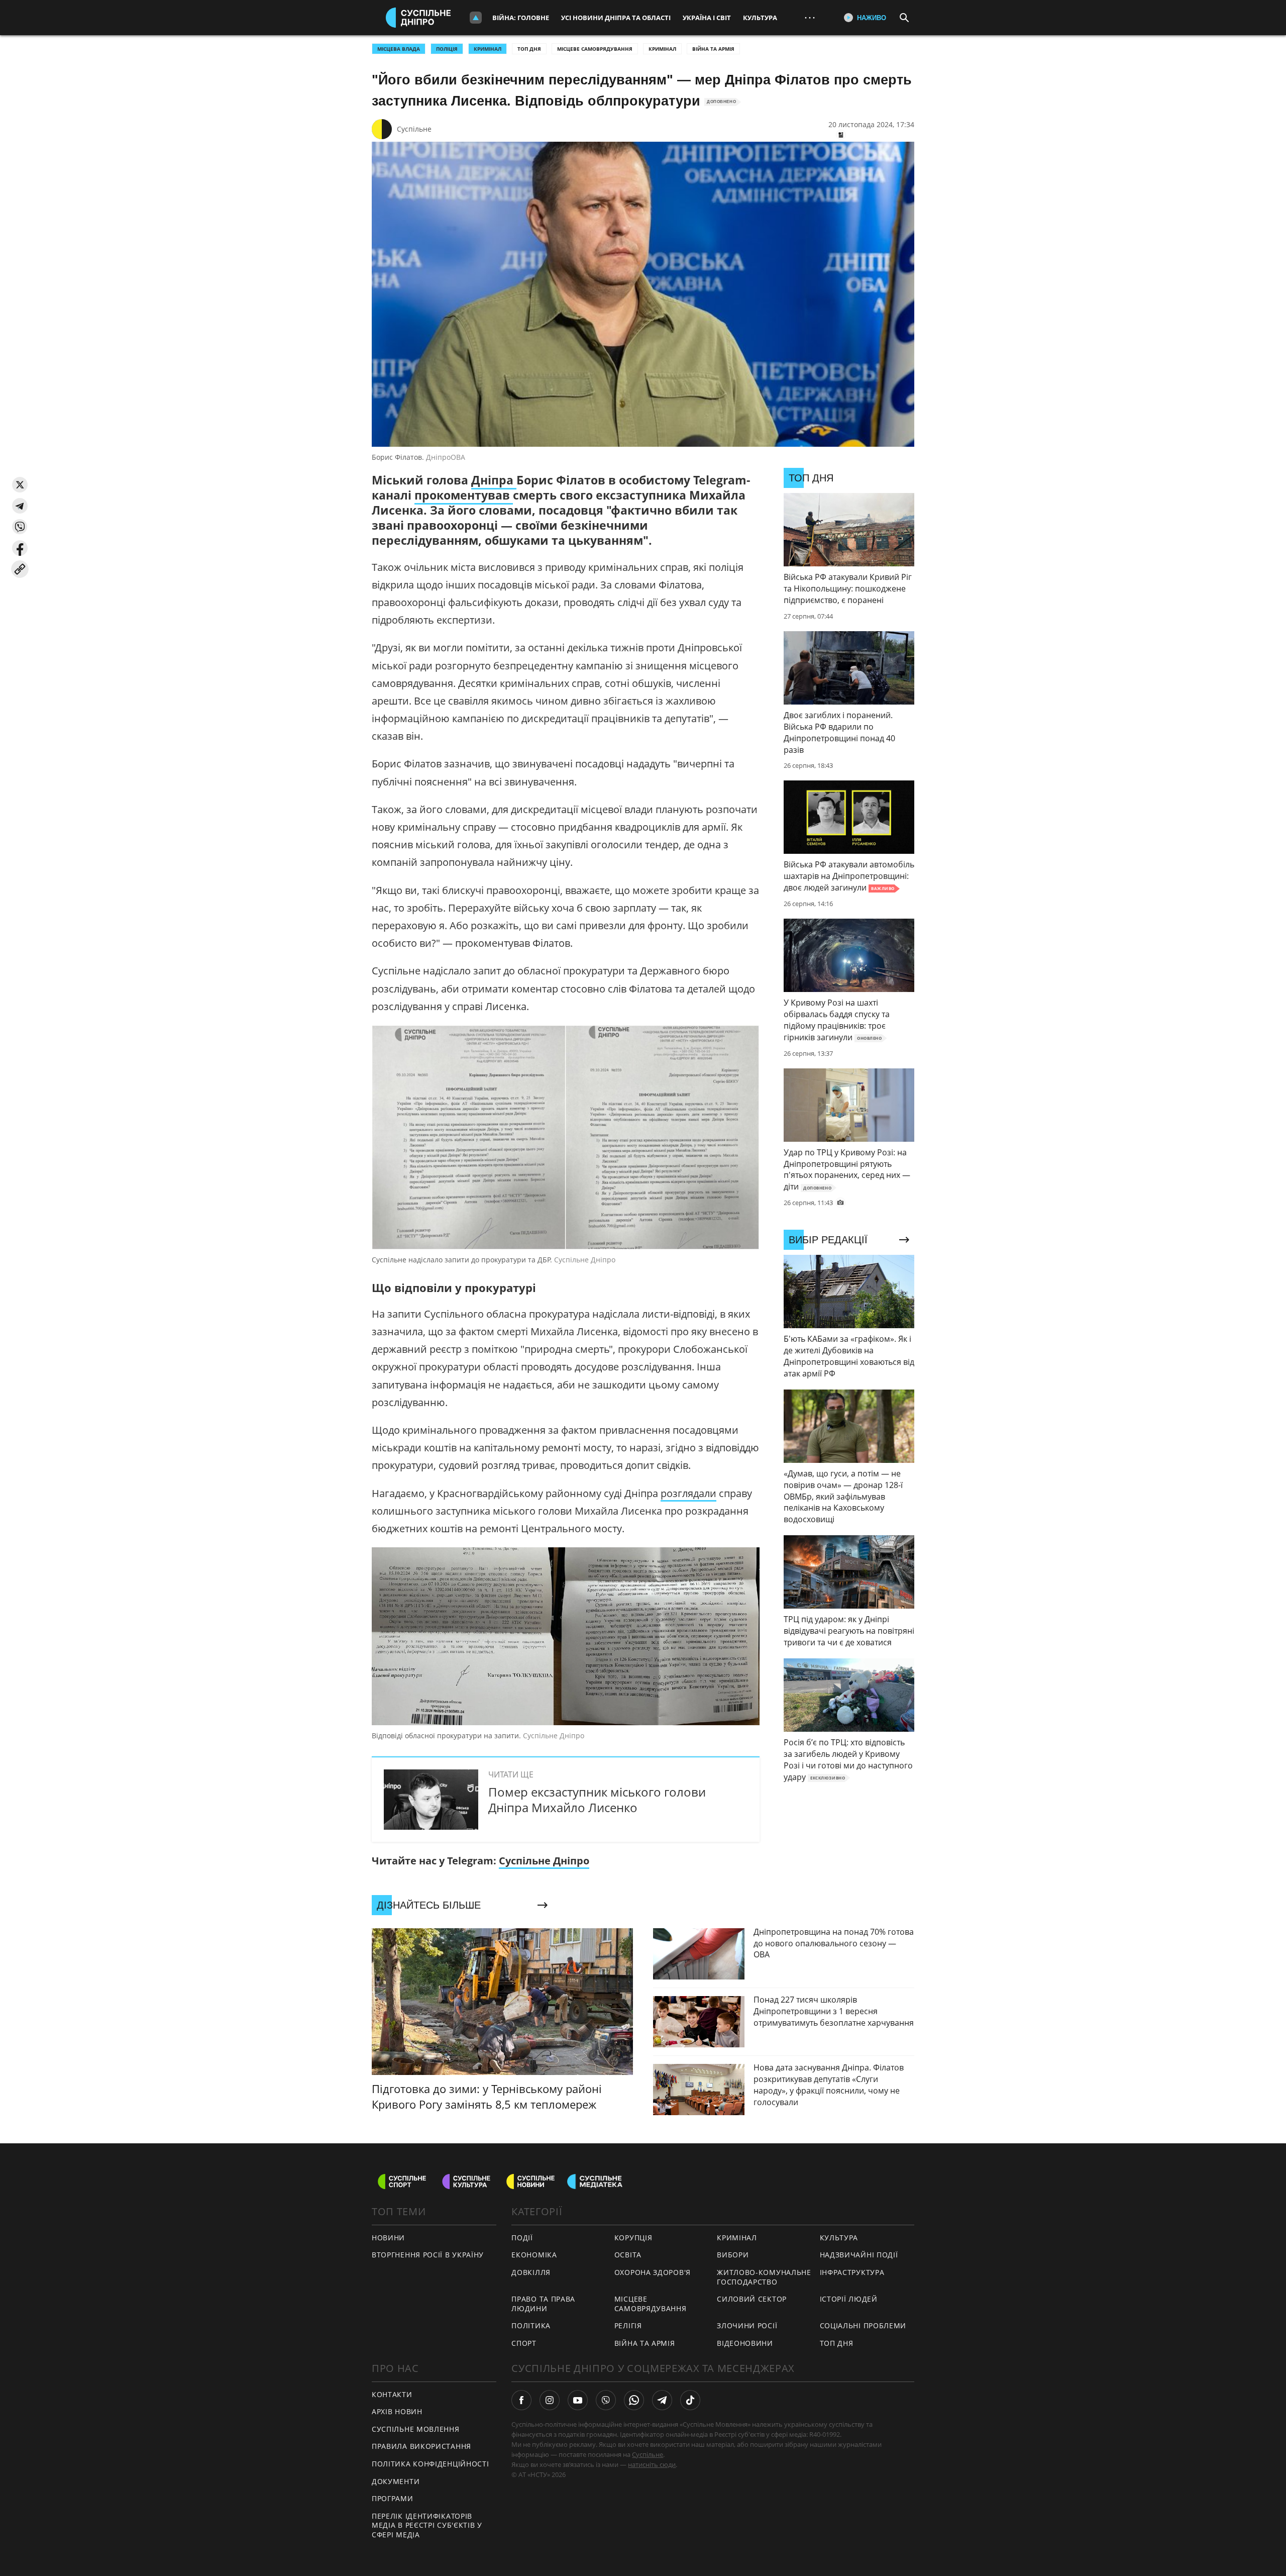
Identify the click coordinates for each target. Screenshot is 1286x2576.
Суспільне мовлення (416, 2429)
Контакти (392, 2394)
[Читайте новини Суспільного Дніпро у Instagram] (550, 2400)
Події (522, 2238)
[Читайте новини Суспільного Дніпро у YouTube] (578, 2400)
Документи (396, 2481)
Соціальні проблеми (863, 2325)
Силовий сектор (752, 2299)
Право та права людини (543, 2304)
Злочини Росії (747, 2325)
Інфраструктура (852, 2272)
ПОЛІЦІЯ (447, 49)
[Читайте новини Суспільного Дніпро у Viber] (606, 2400)
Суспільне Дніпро (544, 1861)
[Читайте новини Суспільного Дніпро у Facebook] (521, 2400)
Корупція (633, 2238)
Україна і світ (707, 18)
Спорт (524, 2343)
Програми (393, 2498)
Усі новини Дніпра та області (616, 18)
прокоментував (464, 495)
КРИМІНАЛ (488, 49)
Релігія (628, 2325)
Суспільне (414, 129)
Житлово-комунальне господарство (764, 2277)
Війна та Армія (713, 49)
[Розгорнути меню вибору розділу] (476, 18)
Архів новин (397, 2411)
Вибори (733, 2255)
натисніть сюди (652, 2464)
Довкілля (531, 2272)
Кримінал (662, 49)
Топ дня (529, 49)
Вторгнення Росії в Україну (428, 2255)
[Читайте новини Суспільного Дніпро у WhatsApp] (634, 2400)
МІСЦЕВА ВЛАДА (399, 49)
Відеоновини (745, 2343)
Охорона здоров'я (653, 2272)
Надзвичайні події (859, 2255)
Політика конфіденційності (431, 2464)
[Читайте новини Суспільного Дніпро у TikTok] (690, 2400)
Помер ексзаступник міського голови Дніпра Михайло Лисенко (597, 1800)
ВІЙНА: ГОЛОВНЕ (521, 18)
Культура (760, 18)
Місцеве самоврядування (595, 49)
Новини (388, 2238)
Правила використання (421, 2446)
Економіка (534, 2255)
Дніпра (494, 480)
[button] (20, 485)
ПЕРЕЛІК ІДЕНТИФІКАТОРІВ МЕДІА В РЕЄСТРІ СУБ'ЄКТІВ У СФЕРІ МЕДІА (427, 2525)
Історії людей (849, 2299)
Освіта (628, 2255)
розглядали (688, 1493)
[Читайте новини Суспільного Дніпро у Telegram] (662, 2400)
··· (810, 17)
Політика (531, 2325)
